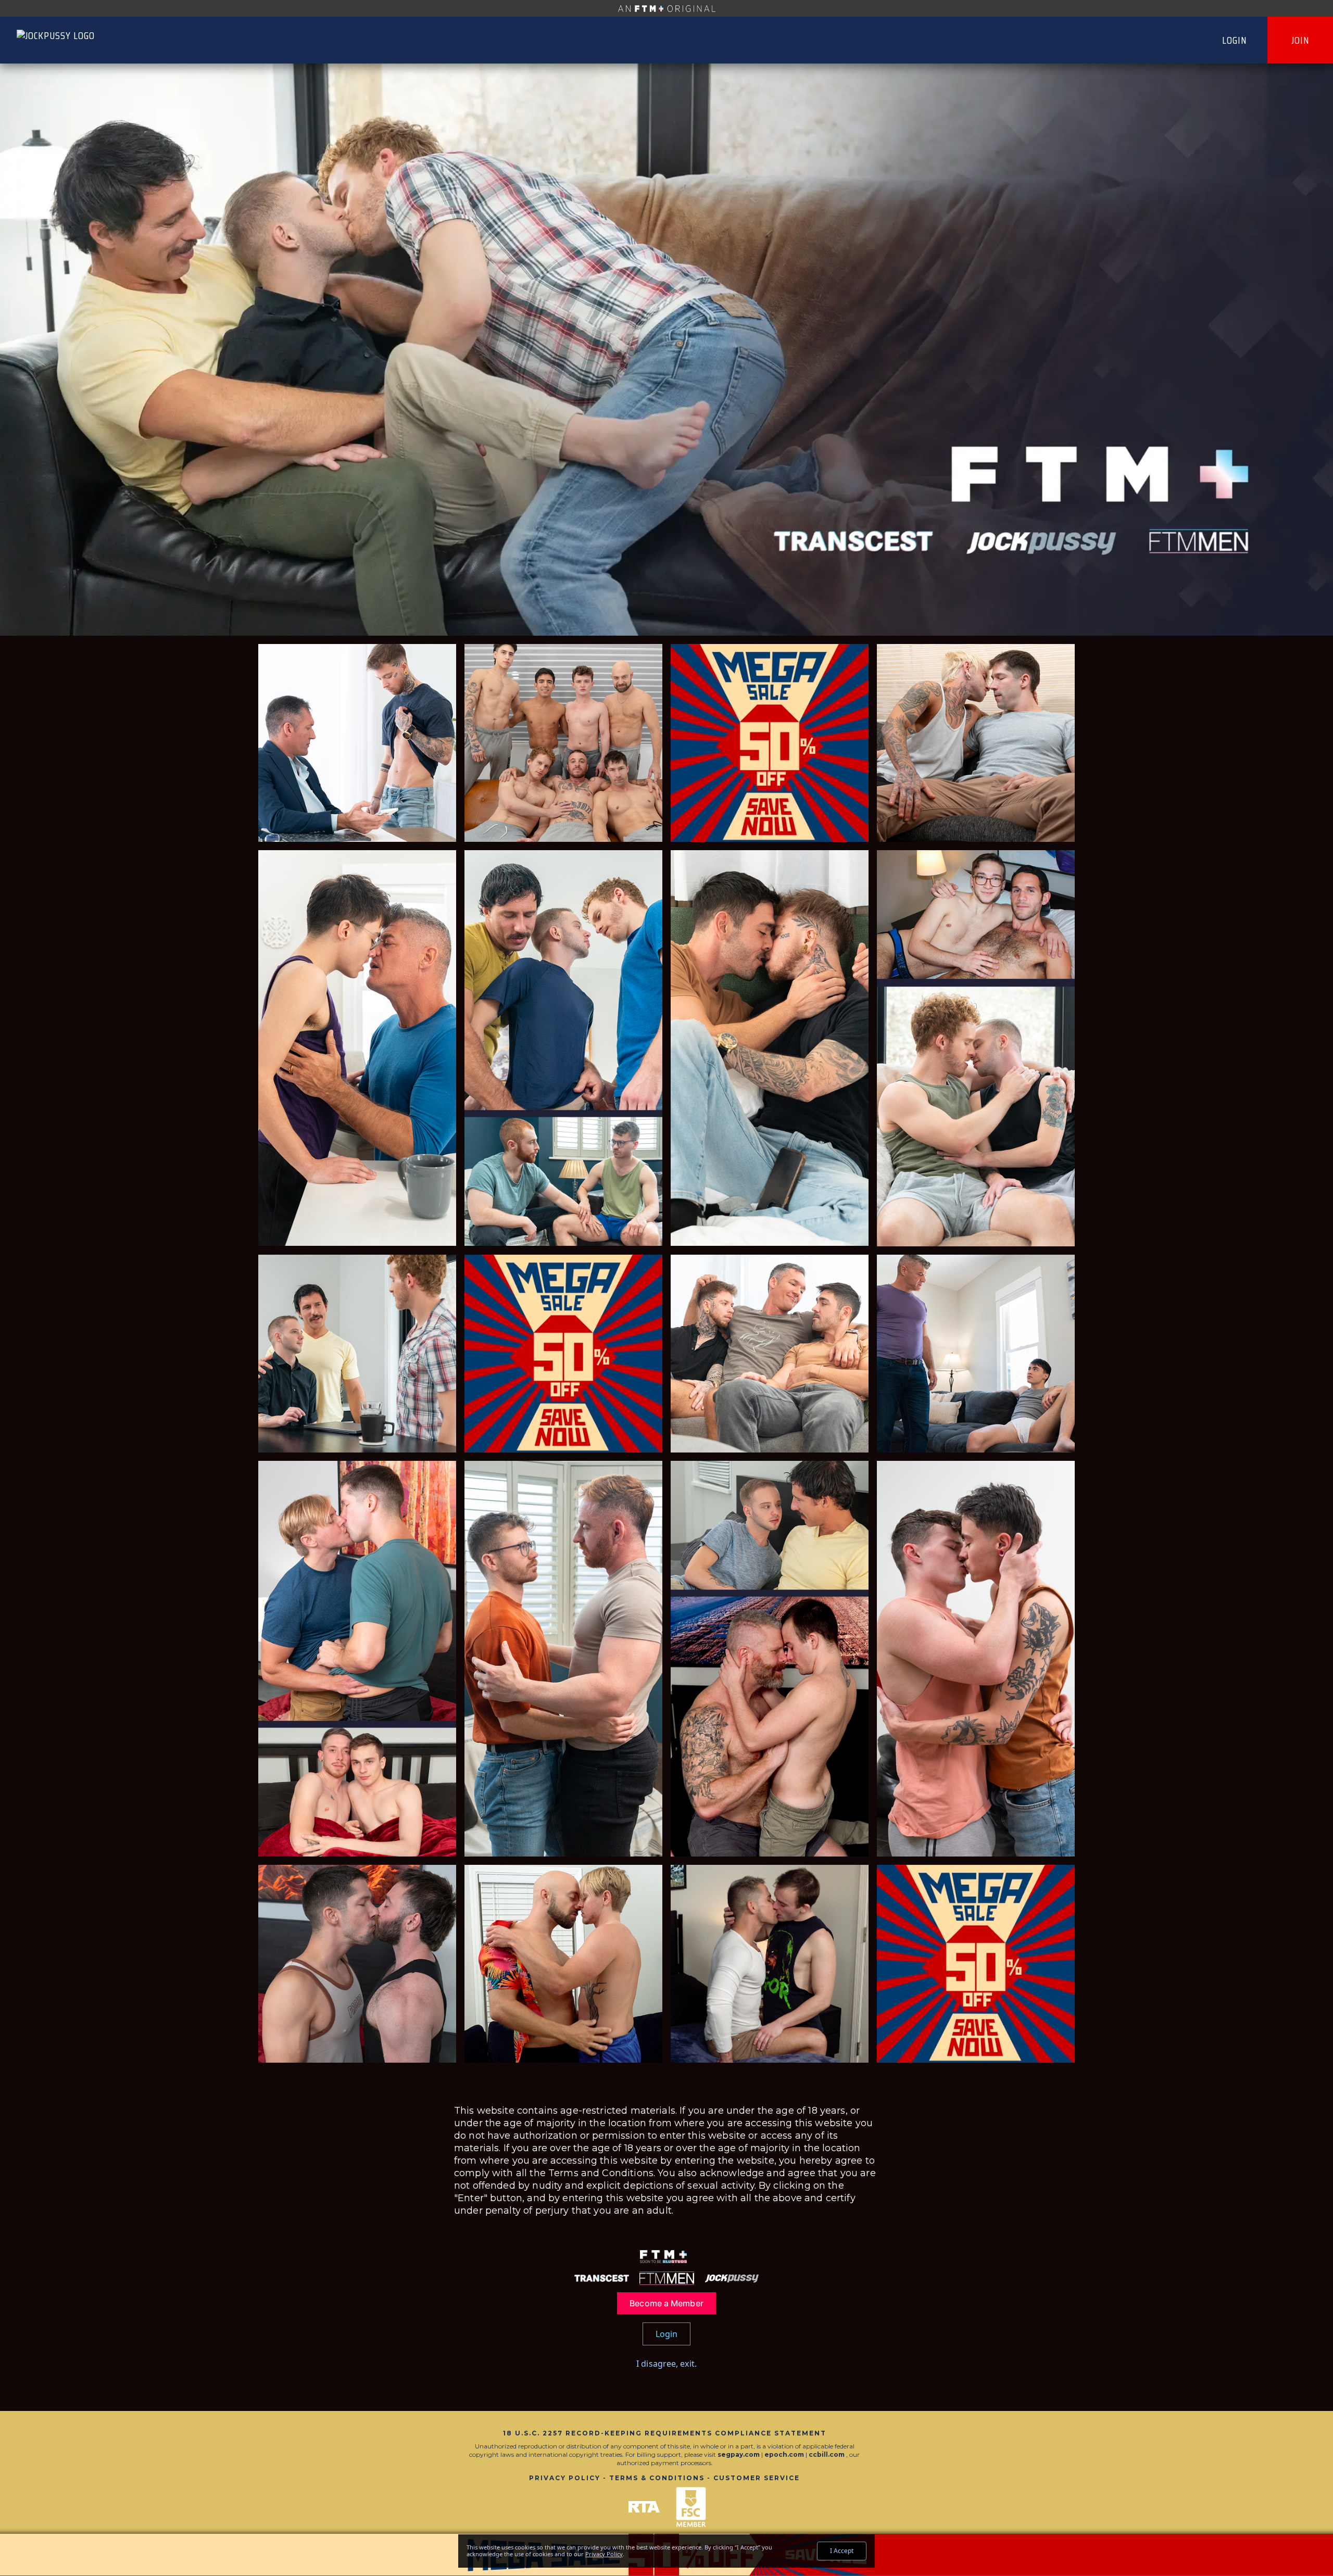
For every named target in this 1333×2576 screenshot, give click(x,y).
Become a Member (666, 2303)
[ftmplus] (666, 8)
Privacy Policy (565, 2478)
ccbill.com (827, 2454)
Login (1235, 40)
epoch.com (784, 2454)
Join (1300, 40)
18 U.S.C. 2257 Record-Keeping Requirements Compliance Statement (665, 2433)
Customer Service (757, 2478)
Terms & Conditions (657, 2478)
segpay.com (739, 2454)
